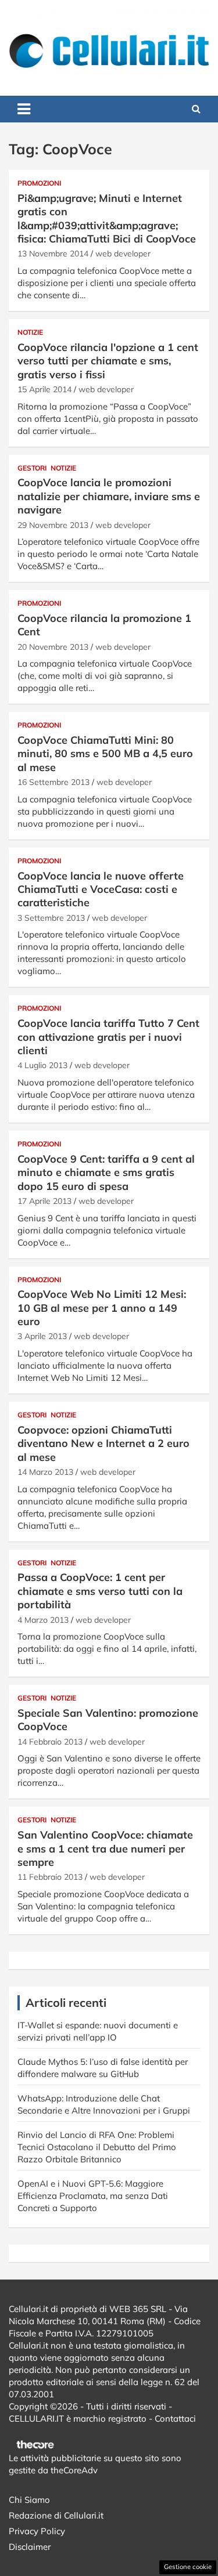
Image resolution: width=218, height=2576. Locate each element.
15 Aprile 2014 (44, 389)
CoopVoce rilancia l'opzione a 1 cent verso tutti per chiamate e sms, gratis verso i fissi (108, 361)
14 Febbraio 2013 (50, 1742)
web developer (123, 254)
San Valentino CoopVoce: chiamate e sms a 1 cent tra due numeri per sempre (105, 1848)
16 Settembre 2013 (53, 782)
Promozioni (39, 183)
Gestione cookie (188, 2567)
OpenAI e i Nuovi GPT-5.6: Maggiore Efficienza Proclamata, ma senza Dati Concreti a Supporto (93, 2196)
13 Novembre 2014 (53, 254)
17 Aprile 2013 (44, 1201)
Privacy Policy (37, 2531)
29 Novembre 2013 (53, 525)
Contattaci (175, 2418)
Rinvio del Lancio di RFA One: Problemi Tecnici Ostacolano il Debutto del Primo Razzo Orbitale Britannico (97, 2147)
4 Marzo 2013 (43, 1620)
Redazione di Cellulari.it (56, 2515)
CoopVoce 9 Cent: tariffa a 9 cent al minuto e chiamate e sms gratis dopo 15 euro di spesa (106, 1173)
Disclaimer (30, 2547)
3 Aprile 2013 (42, 1336)
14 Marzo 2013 (45, 1472)
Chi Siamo (29, 2500)
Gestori (32, 468)
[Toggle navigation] (24, 109)
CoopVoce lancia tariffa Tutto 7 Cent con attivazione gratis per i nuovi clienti (108, 1037)
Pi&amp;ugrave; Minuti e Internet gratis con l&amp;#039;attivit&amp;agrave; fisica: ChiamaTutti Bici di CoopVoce (107, 218)
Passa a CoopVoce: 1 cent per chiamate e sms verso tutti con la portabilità (100, 1591)
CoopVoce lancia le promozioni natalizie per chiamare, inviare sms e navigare (109, 496)
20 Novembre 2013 (53, 647)
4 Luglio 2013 (42, 1065)
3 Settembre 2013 (51, 918)
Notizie (30, 332)
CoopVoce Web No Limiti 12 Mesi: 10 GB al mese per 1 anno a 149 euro (102, 1308)
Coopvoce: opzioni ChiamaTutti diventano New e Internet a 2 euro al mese (103, 1443)
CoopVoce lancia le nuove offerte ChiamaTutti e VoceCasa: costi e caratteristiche (101, 889)
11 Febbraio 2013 (50, 1877)
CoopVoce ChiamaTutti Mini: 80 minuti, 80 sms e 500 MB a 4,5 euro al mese (105, 754)
